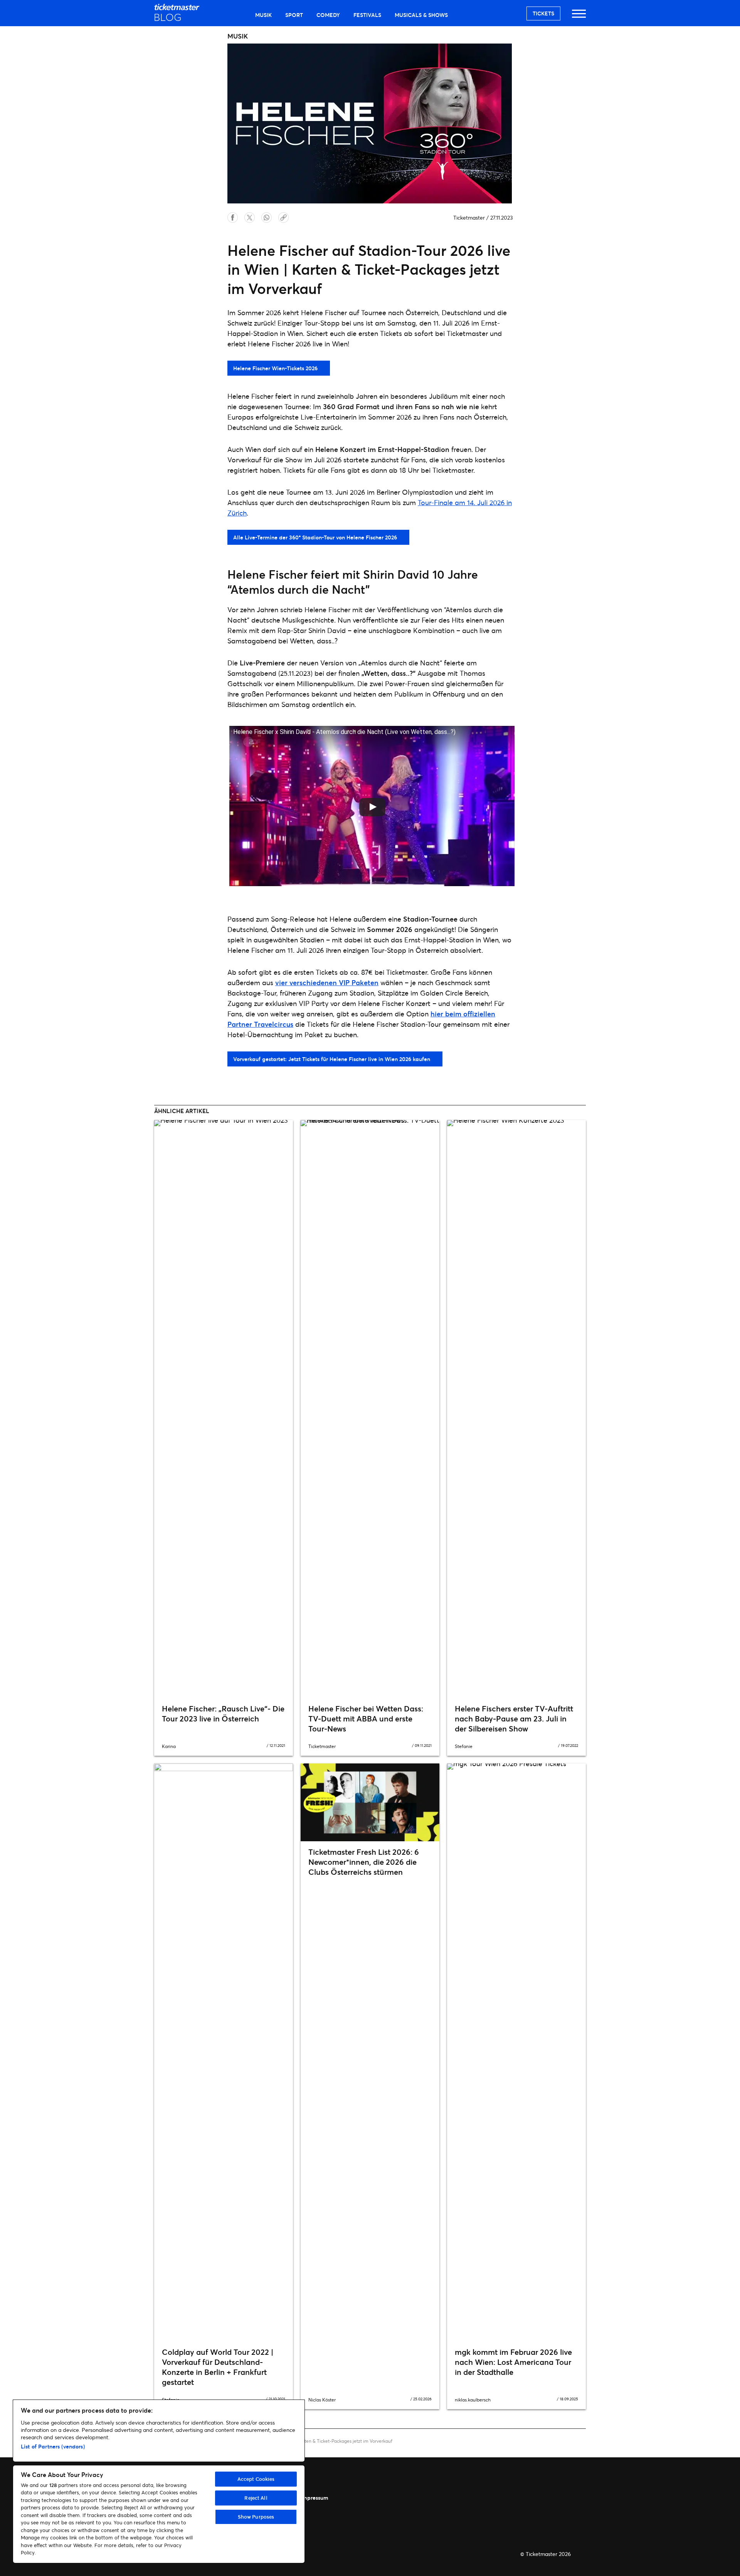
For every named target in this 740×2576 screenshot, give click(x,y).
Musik (263, 15)
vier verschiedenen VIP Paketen (327, 982)
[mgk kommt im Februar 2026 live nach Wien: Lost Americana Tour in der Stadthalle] (516, 2052)
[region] (159, 2481)
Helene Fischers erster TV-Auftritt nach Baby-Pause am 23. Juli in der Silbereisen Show (514, 1719)
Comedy (328, 15)
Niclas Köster (322, 2400)
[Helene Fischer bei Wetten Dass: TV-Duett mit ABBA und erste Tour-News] (370, 1409)
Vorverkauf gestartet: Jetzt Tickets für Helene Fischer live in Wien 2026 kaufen (332, 1059)
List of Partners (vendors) (53, 2446)
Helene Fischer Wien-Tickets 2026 (275, 368)
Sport (294, 15)
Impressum (314, 2498)
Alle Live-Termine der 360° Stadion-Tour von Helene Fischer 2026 (315, 537)
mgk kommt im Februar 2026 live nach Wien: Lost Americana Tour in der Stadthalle (513, 2362)
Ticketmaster (469, 217)
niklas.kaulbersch (473, 2400)
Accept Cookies (256, 2479)
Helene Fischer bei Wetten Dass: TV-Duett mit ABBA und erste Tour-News (366, 1719)
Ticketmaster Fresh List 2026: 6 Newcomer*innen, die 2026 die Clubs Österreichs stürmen (364, 1862)
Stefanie (464, 1746)
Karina (169, 1746)
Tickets (543, 13)
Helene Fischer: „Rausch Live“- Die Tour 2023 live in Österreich (223, 1714)
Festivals (367, 15)
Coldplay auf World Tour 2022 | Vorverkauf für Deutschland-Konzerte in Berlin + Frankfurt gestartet (218, 2367)
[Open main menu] (579, 17)
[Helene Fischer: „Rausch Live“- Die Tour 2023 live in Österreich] (224, 1409)
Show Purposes (256, 2517)
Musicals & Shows (421, 15)
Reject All (256, 2498)
